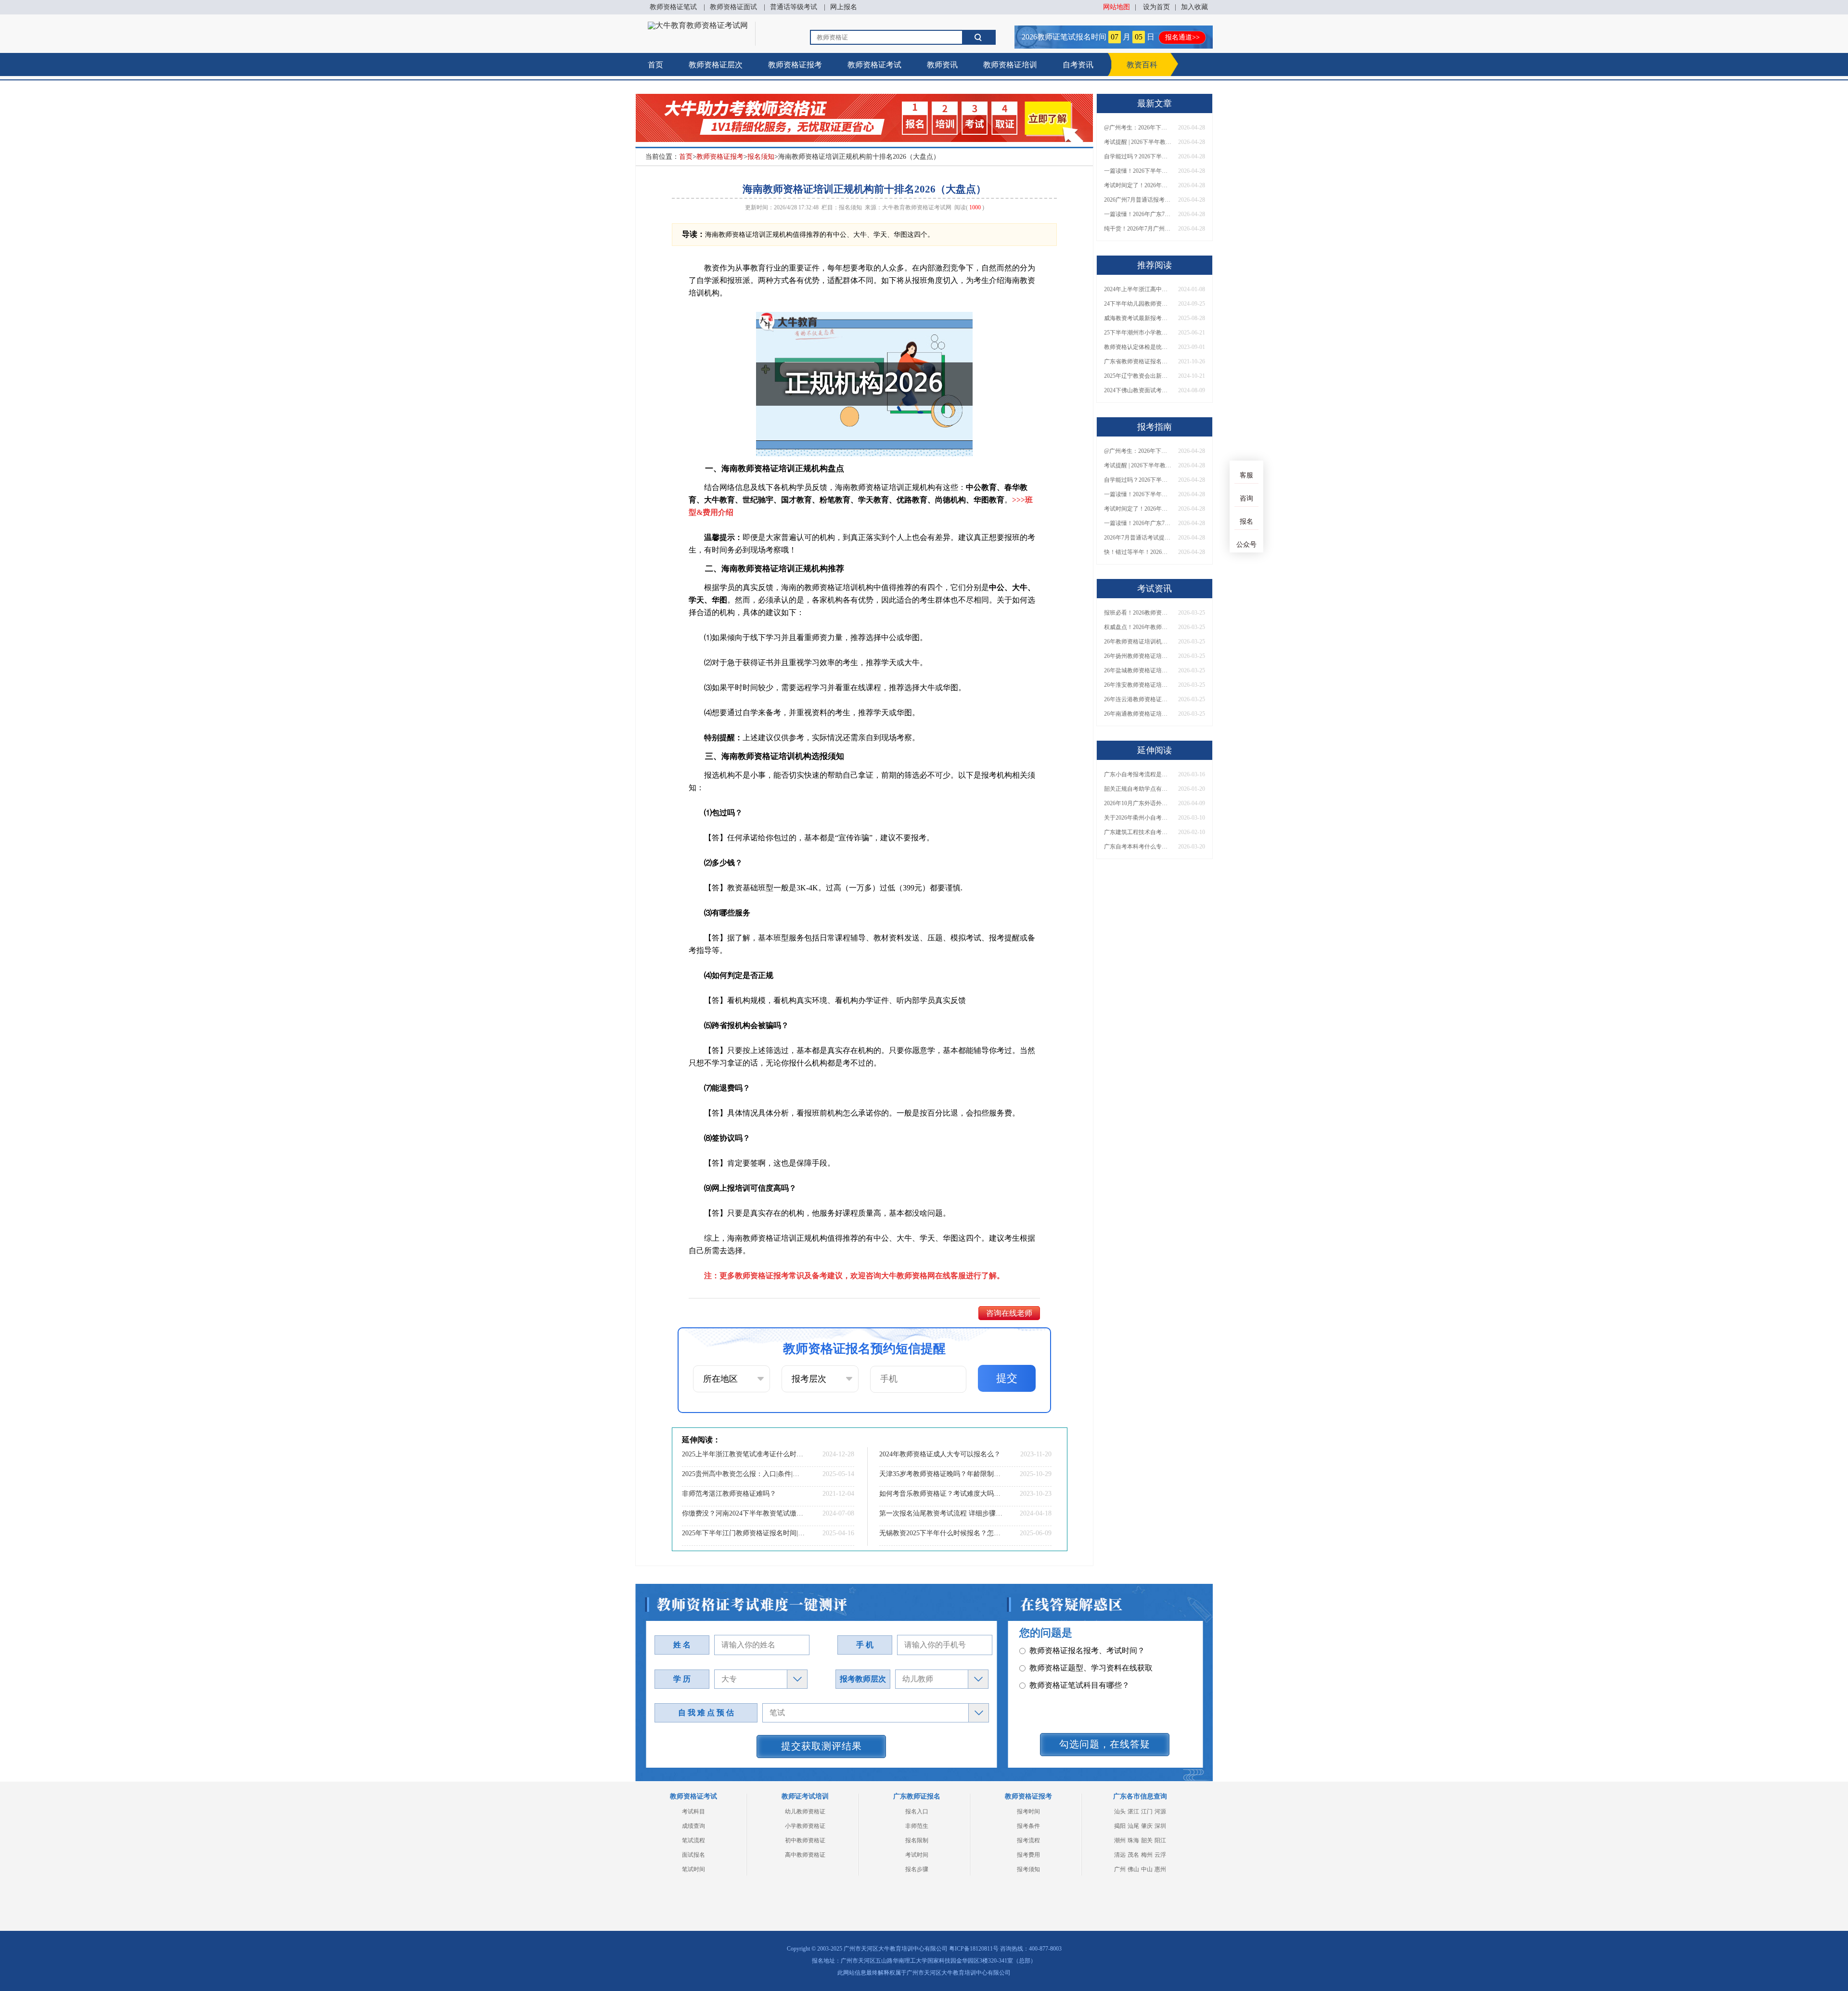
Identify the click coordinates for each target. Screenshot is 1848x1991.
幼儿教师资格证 (805, 1811)
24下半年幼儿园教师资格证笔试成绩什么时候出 (1138, 304)
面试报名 (693, 1855)
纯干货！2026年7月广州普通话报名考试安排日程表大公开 (1138, 229)
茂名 (1133, 1855)
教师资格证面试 (733, 7)
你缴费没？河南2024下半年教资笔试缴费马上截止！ (744, 1513)
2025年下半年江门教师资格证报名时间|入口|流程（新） (744, 1533)
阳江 (1160, 1840)
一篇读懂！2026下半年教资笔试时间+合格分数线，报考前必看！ (1138, 171)
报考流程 (1028, 1840)
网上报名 (844, 7)
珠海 (1133, 1840)
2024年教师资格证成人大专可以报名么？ (940, 1454)
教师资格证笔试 (673, 7)
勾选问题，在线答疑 (1105, 1744)
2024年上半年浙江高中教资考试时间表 (1138, 289)
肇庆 (1147, 1826)
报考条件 (1028, 1826)
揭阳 (1120, 1826)
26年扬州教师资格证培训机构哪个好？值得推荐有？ (1138, 656)
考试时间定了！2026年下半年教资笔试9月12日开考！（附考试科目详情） (1138, 185)
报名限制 (917, 1840)
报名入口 (917, 1811)
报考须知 (1028, 1869)
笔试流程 (693, 1840)
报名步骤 (917, 1869)
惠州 (1160, 1869)
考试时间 (917, 1855)
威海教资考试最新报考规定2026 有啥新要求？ (1138, 318)
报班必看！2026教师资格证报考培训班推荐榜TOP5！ (1138, 613)
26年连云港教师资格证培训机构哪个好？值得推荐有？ (1138, 699)
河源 (1160, 1811)
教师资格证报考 (795, 65)
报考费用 (1028, 1855)
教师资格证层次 (716, 65)
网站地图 (1116, 7)
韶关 (1147, 1840)
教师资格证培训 (1010, 65)
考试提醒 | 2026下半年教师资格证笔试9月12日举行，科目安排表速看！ (1138, 142)
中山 (1147, 1869)
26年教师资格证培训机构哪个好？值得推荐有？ (1138, 642)
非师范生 (917, 1826)
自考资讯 (1078, 65)
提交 (1007, 1378)
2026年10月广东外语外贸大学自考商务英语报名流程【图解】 (1138, 803)
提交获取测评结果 (821, 1746)
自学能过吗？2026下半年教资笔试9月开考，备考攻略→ (1138, 156)
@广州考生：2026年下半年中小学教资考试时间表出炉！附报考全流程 (1138, 128)
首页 (655, 65)
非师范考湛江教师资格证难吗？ (729, 1494)
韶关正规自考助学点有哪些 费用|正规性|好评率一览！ (1138, 789)
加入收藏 (1194, 7)
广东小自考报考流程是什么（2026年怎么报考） (1138, 774)
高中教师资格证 (805, 1855)
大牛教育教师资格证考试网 (917, 207)
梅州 (1147, 1855)
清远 (1120, 1855)
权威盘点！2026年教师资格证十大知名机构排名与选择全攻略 (1138, 627)
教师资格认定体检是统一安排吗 (1138, 347)
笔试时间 (693, 1869)
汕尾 (1133, 1826)
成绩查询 (693, 1826)
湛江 (1133, 1811)
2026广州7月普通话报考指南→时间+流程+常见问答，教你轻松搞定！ (1138, 200)
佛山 (1133, 1869)
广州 (1120, 1869)
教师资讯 (942, 65)
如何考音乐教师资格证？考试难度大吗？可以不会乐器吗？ (941, 1494)
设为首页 (1156, 7)
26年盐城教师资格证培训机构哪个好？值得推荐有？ (1138, 670)
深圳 (1160, 1826)
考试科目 (693, 1811)
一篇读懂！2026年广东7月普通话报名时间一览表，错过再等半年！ (1138, 214)
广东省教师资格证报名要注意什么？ (1138, 361)
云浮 (1160, 1855)
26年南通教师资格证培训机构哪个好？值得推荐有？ (1138, 714)
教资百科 (1142, 65)
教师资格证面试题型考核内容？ (1083, 1685)
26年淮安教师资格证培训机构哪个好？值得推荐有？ (1138, 685)
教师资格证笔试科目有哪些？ (1079, 1668)
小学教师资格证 (805, 1826)
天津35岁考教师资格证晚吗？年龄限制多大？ (941, 1474)
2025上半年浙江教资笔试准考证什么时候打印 (744, 1454)
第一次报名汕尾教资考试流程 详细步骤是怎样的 (941, 1513)
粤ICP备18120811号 (974, 1949)
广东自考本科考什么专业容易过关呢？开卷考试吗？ (1138, 847)
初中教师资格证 (805, 1840)
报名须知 (761, 157)
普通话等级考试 (794, 7)
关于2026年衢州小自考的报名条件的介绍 (1138, 818)
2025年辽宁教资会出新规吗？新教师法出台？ (1138, 376)
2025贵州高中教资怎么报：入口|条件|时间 (744, 1474)
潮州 (1120, 1840)
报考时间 (1028, 1811)
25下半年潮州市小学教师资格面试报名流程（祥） (1138, 333)
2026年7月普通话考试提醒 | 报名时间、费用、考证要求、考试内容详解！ (1138, 538)
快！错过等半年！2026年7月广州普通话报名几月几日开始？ (1138, 552)
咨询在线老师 (1009, 1313)
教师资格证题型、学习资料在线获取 (1091, 1651)
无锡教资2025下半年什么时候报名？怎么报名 (941, 1533)
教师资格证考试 (874, 65)
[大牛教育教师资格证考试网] (698, 25)
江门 (1147, 1811)
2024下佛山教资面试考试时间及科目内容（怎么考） (1138, 390)
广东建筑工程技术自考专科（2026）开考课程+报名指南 (1138, 832)
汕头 (1120, 1811)
